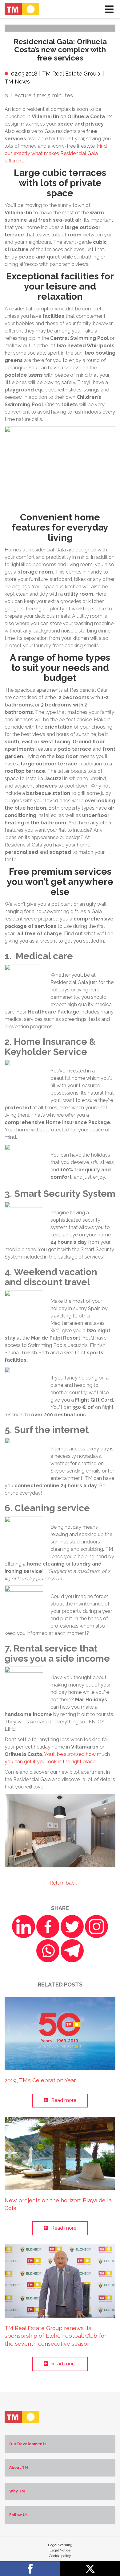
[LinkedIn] (24, 1926)
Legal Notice (60, 2550)
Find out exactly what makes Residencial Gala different (56, 153)
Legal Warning (60, 2545)
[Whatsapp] (48, 1951)
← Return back (60, 1883)
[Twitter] (72, 1926)
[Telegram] (72, 1951)
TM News (17, 82)
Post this (90, 2569)
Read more (64, 2100)
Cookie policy (60, 2556)
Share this (30, 2569)
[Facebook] (48, 1926)
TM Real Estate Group (71, 74)
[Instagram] (96, 1926)
